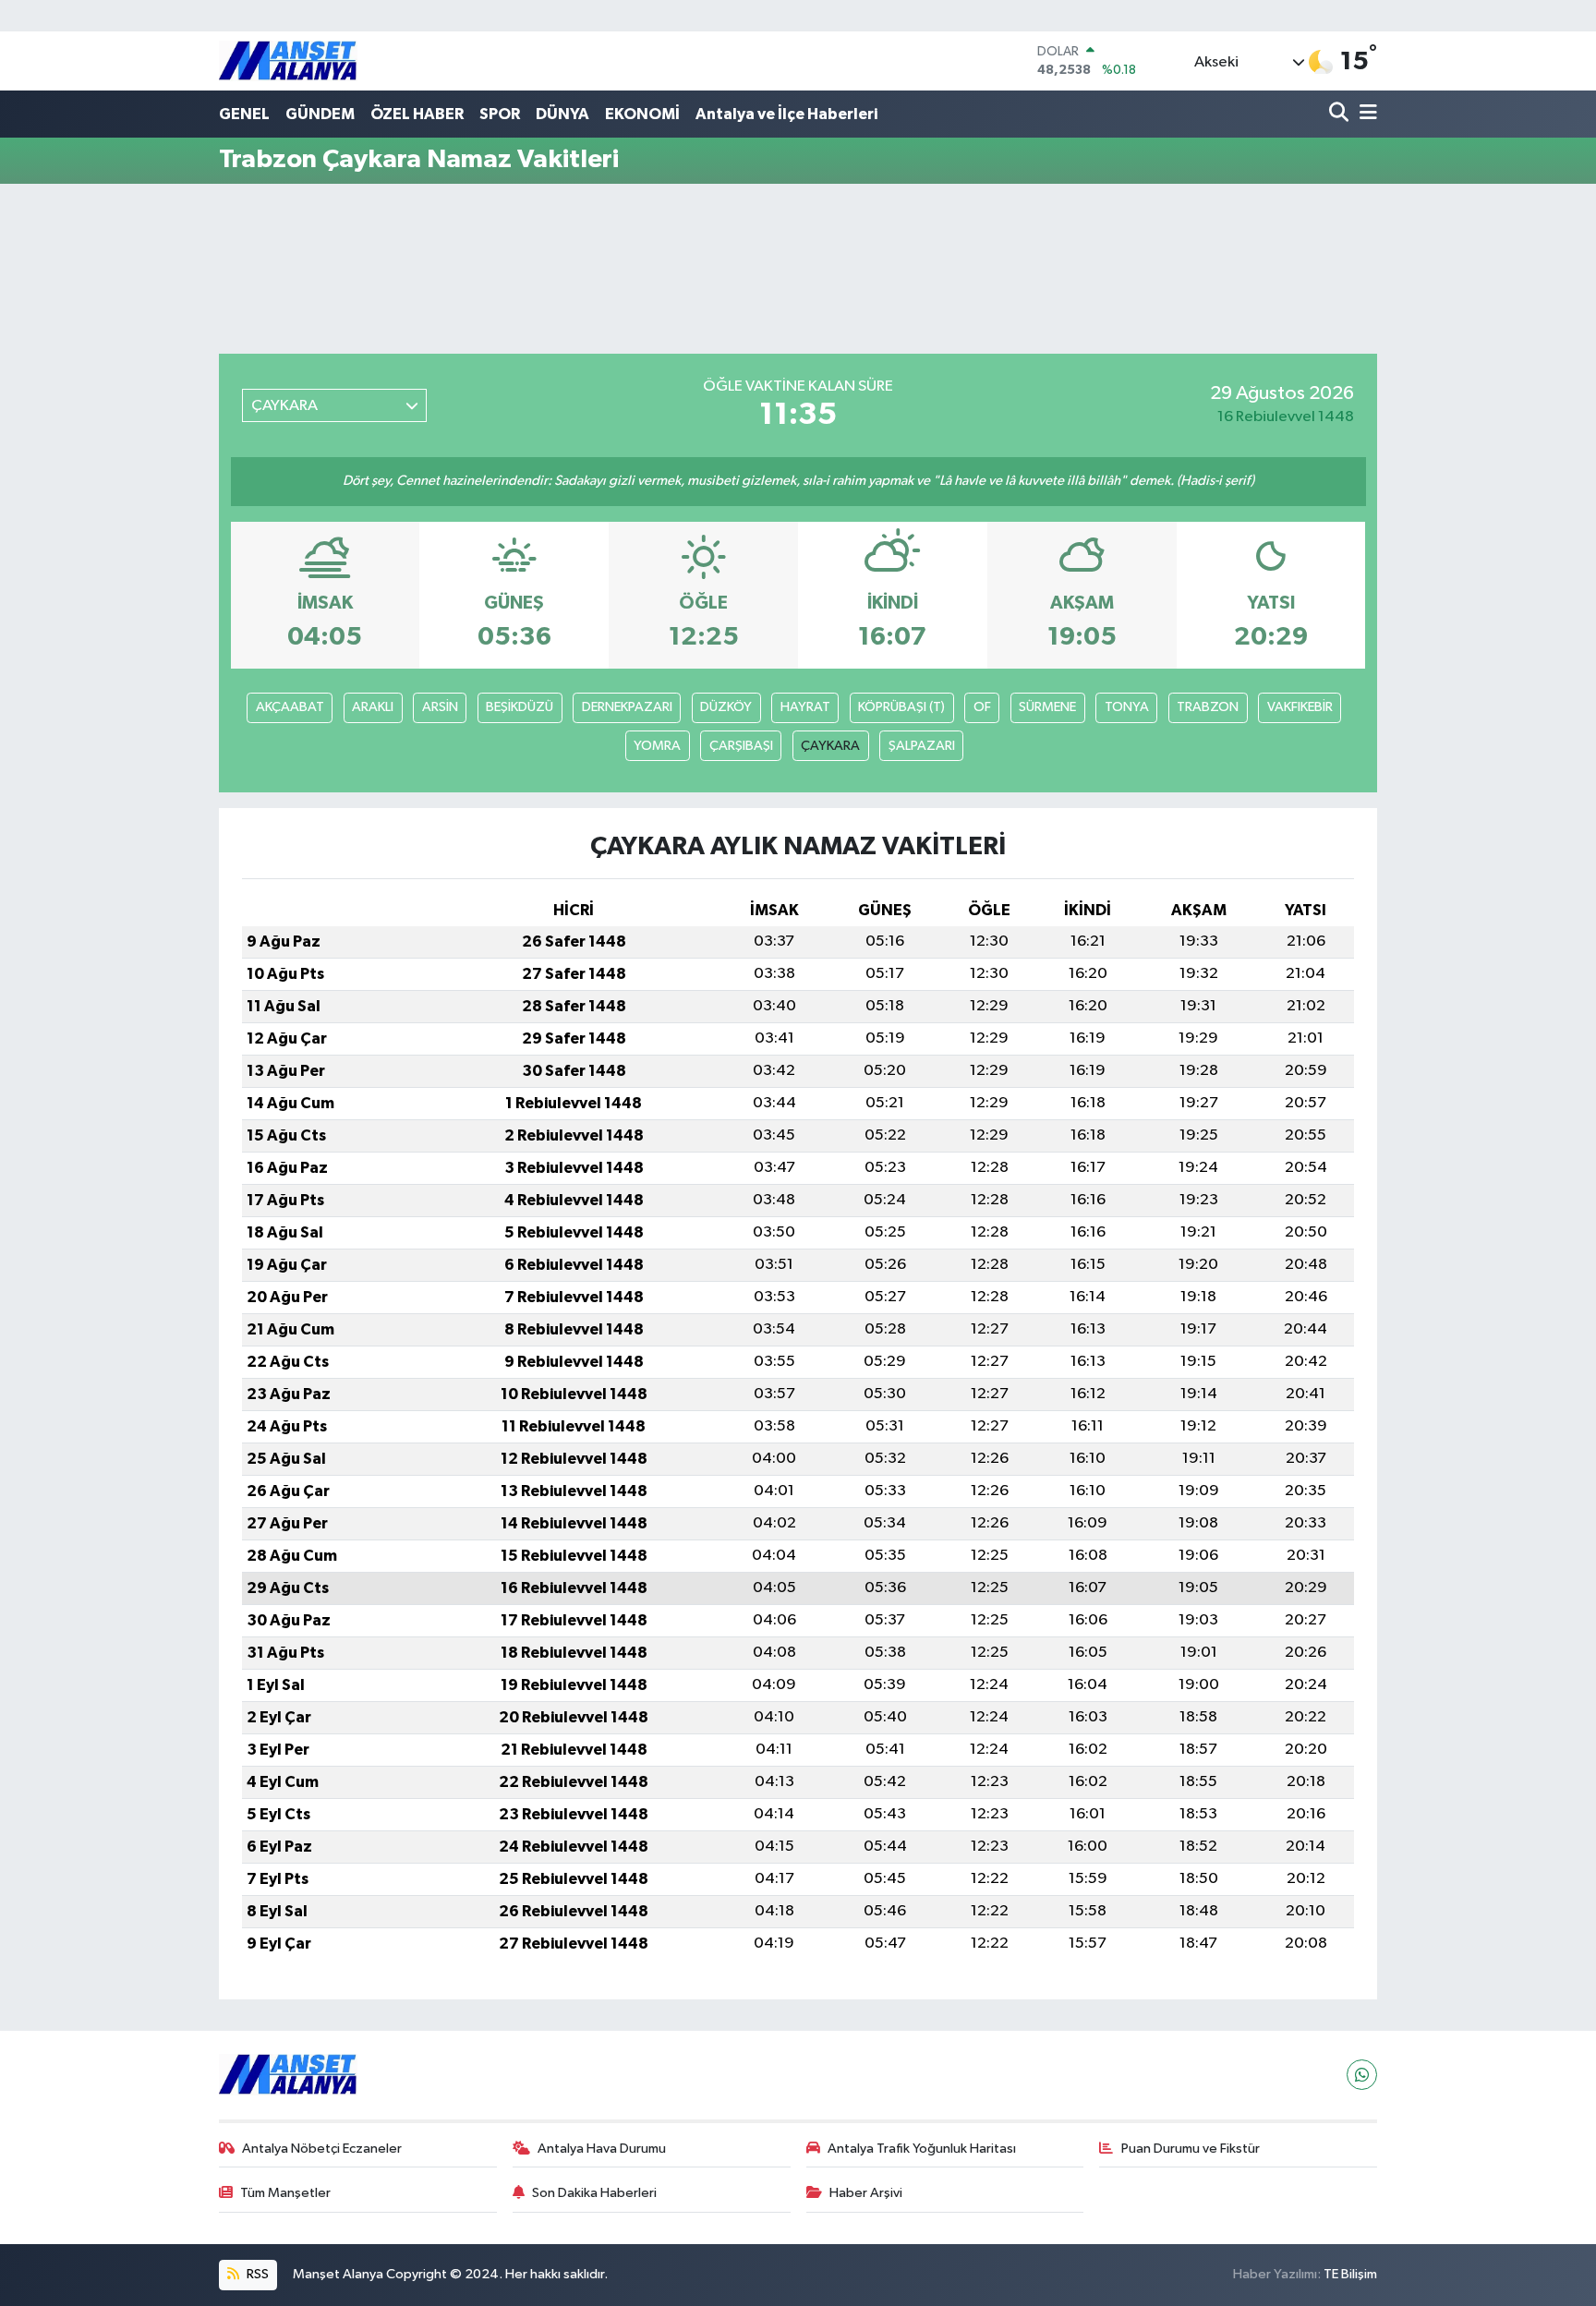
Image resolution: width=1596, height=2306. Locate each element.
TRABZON (1208, 707)
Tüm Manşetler (285, 2193)
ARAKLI (373, 707)
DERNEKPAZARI (627, 707)
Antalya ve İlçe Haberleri (786, 114)
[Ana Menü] (1365, 114)
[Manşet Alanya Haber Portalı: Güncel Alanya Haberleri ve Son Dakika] (288, 60)
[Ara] (1341, 114)
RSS (256, 2274)
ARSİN (440, 707)
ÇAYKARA (830, 746)
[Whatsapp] (1362, 2075)
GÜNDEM (320, 114)
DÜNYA (562, 114)
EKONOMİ (642, 114)
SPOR (500, 114)
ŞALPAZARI (922, 746)
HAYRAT (805, 707)
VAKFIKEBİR (1300, 707)
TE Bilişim (1350, 2274)
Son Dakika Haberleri (594, 2193)
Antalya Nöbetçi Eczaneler (322, 2149)
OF (982, 707)
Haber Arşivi (866, 2193)
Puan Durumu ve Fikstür (1191, 2149)
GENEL (244, 114)
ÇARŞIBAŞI (741, 746)
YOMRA (657, 746)
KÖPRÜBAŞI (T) (901, 707)
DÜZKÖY (726, 707)
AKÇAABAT (290, 707)
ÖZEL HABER (417, 114)
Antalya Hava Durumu (602, 2149)
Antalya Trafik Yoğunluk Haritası (922, 2149)
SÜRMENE (1047, 707)
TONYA (1127, 707)
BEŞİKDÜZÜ (520, 707)
